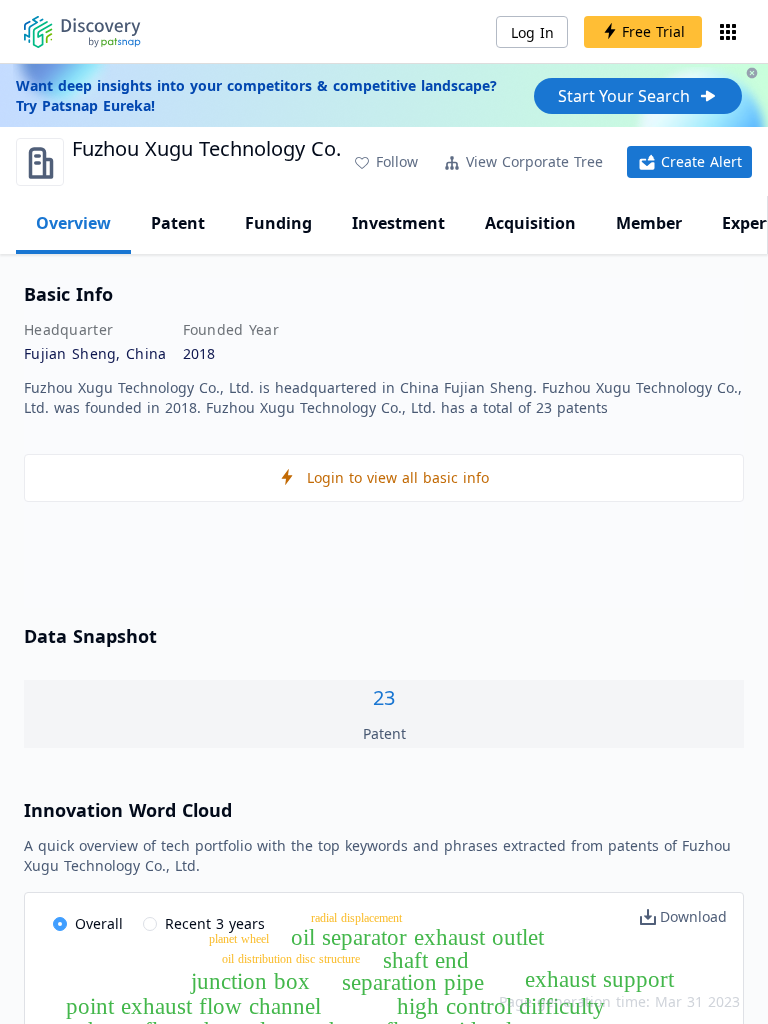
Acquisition (530, 223)
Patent (178, 223)
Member (649, 223)
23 (384, 697)
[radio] (88, 925)
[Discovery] (82, 32)
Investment (398, 223)
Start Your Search (624, 96)
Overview (73, 223)
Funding (278, 223)
